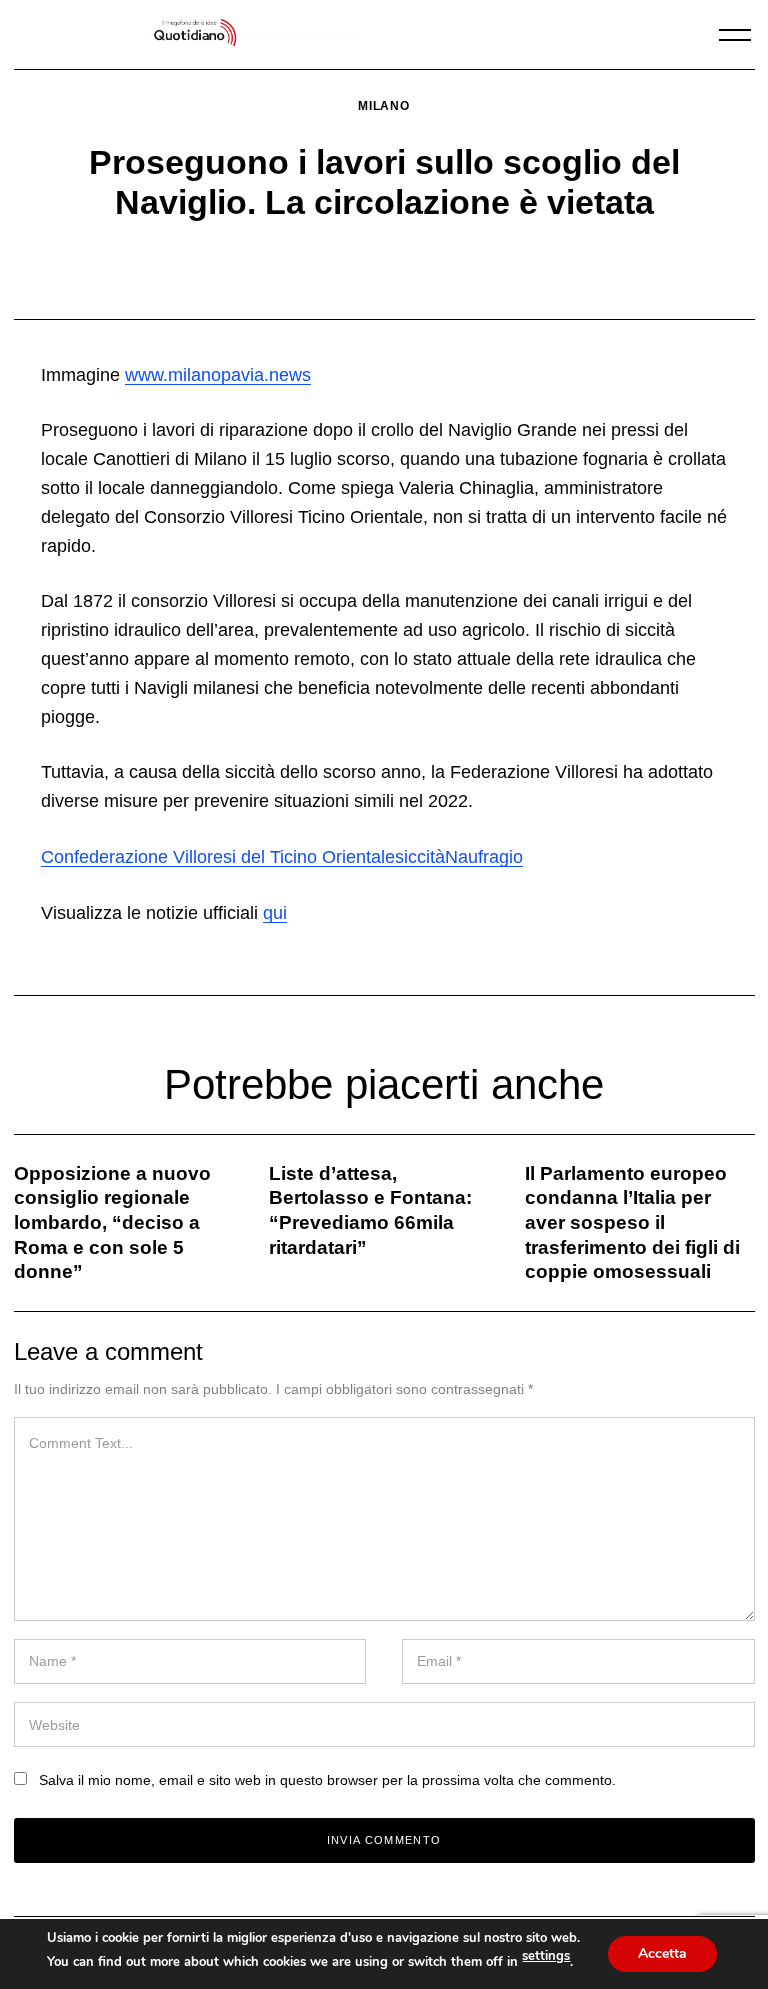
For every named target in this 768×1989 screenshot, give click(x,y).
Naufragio (484, 857)
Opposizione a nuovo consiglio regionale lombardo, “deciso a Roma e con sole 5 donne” (112, 1223)
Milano (384, 105)
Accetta (662, 1953)
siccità (420, 857)
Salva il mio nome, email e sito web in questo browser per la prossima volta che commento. (327, 1780)
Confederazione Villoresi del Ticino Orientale (218, 857)
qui (275, 913)
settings (546, 1956)
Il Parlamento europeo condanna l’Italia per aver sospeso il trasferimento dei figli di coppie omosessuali (632, 1223)
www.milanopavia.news (218, 375)
